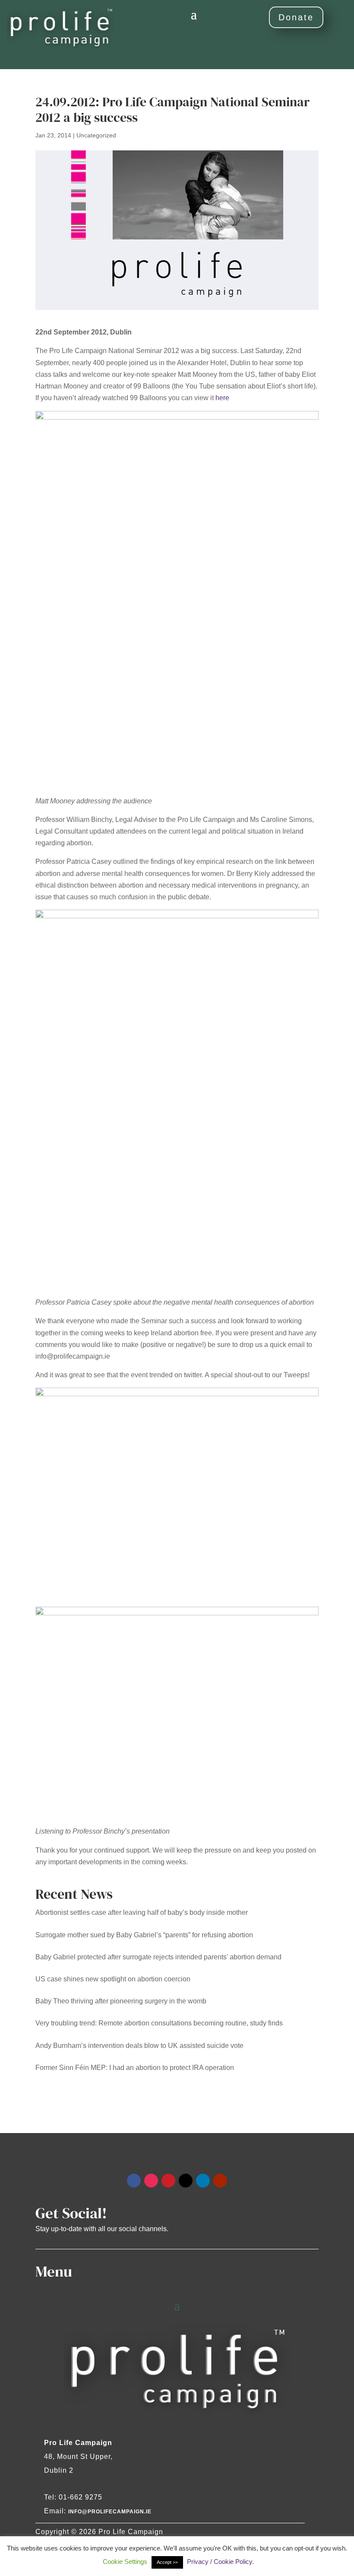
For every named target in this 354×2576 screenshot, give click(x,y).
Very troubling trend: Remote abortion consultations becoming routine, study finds (159, 2023)
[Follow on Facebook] (134, 2181)
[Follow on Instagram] (151, 2181)
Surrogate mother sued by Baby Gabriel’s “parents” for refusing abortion (144, 1935)
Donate (296, 17)
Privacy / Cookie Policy (220, 2562)
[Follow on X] (186, 2181)
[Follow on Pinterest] (168, 2181)
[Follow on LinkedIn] (203, 2181)
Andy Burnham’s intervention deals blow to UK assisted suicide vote (139, 2046)
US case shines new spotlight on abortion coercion (113, 1979)
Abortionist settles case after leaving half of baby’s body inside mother (142, 1912)
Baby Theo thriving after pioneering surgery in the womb (121, 2001)
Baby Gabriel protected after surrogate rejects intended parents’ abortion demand (158, 1957)
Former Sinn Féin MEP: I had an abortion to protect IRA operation (135, 2068)
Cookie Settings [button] (125, 2562)
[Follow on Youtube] (220, 2181)
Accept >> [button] (167, 2562)
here (222, 398)
